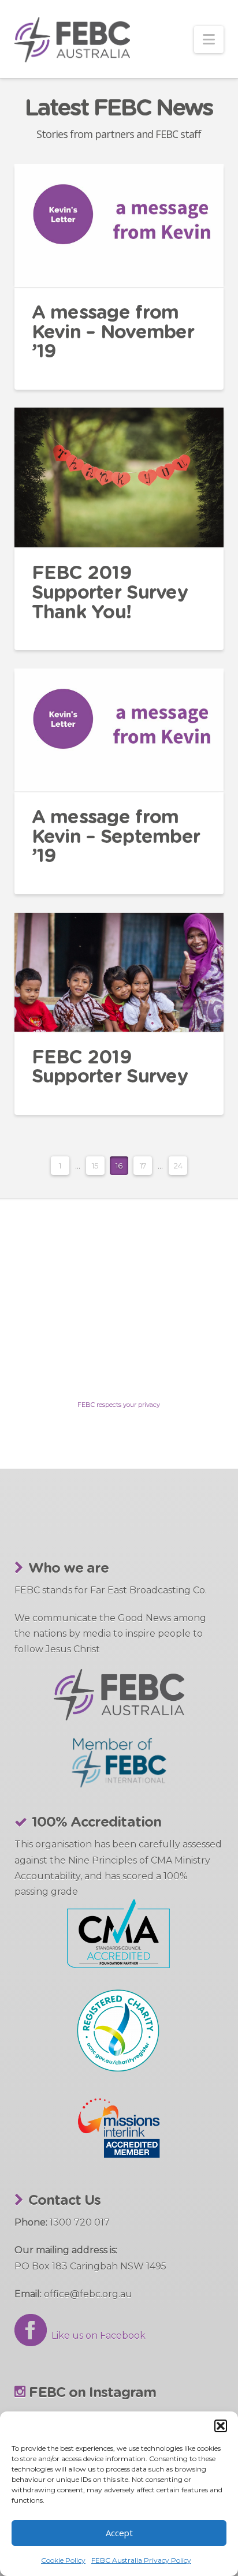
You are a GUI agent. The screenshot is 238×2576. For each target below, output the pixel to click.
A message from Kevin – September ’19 (116, 837)
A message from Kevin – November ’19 (113, 332)
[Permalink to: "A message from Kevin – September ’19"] (119, 730)
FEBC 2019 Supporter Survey (110, 1067)
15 (95, 1166)
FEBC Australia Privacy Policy (141, 2560)
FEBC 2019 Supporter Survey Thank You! (110, 593)
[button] (221, 2426)
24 (178, 1166)
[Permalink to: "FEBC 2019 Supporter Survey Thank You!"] (119, 477)
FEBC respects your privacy (119, 1405)
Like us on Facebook (96, 2336)
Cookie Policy (63, 2560)
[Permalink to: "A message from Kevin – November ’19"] (119, 225)
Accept (119, 2533)
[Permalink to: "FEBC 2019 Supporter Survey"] (119, 972)
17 (143, 1166)
